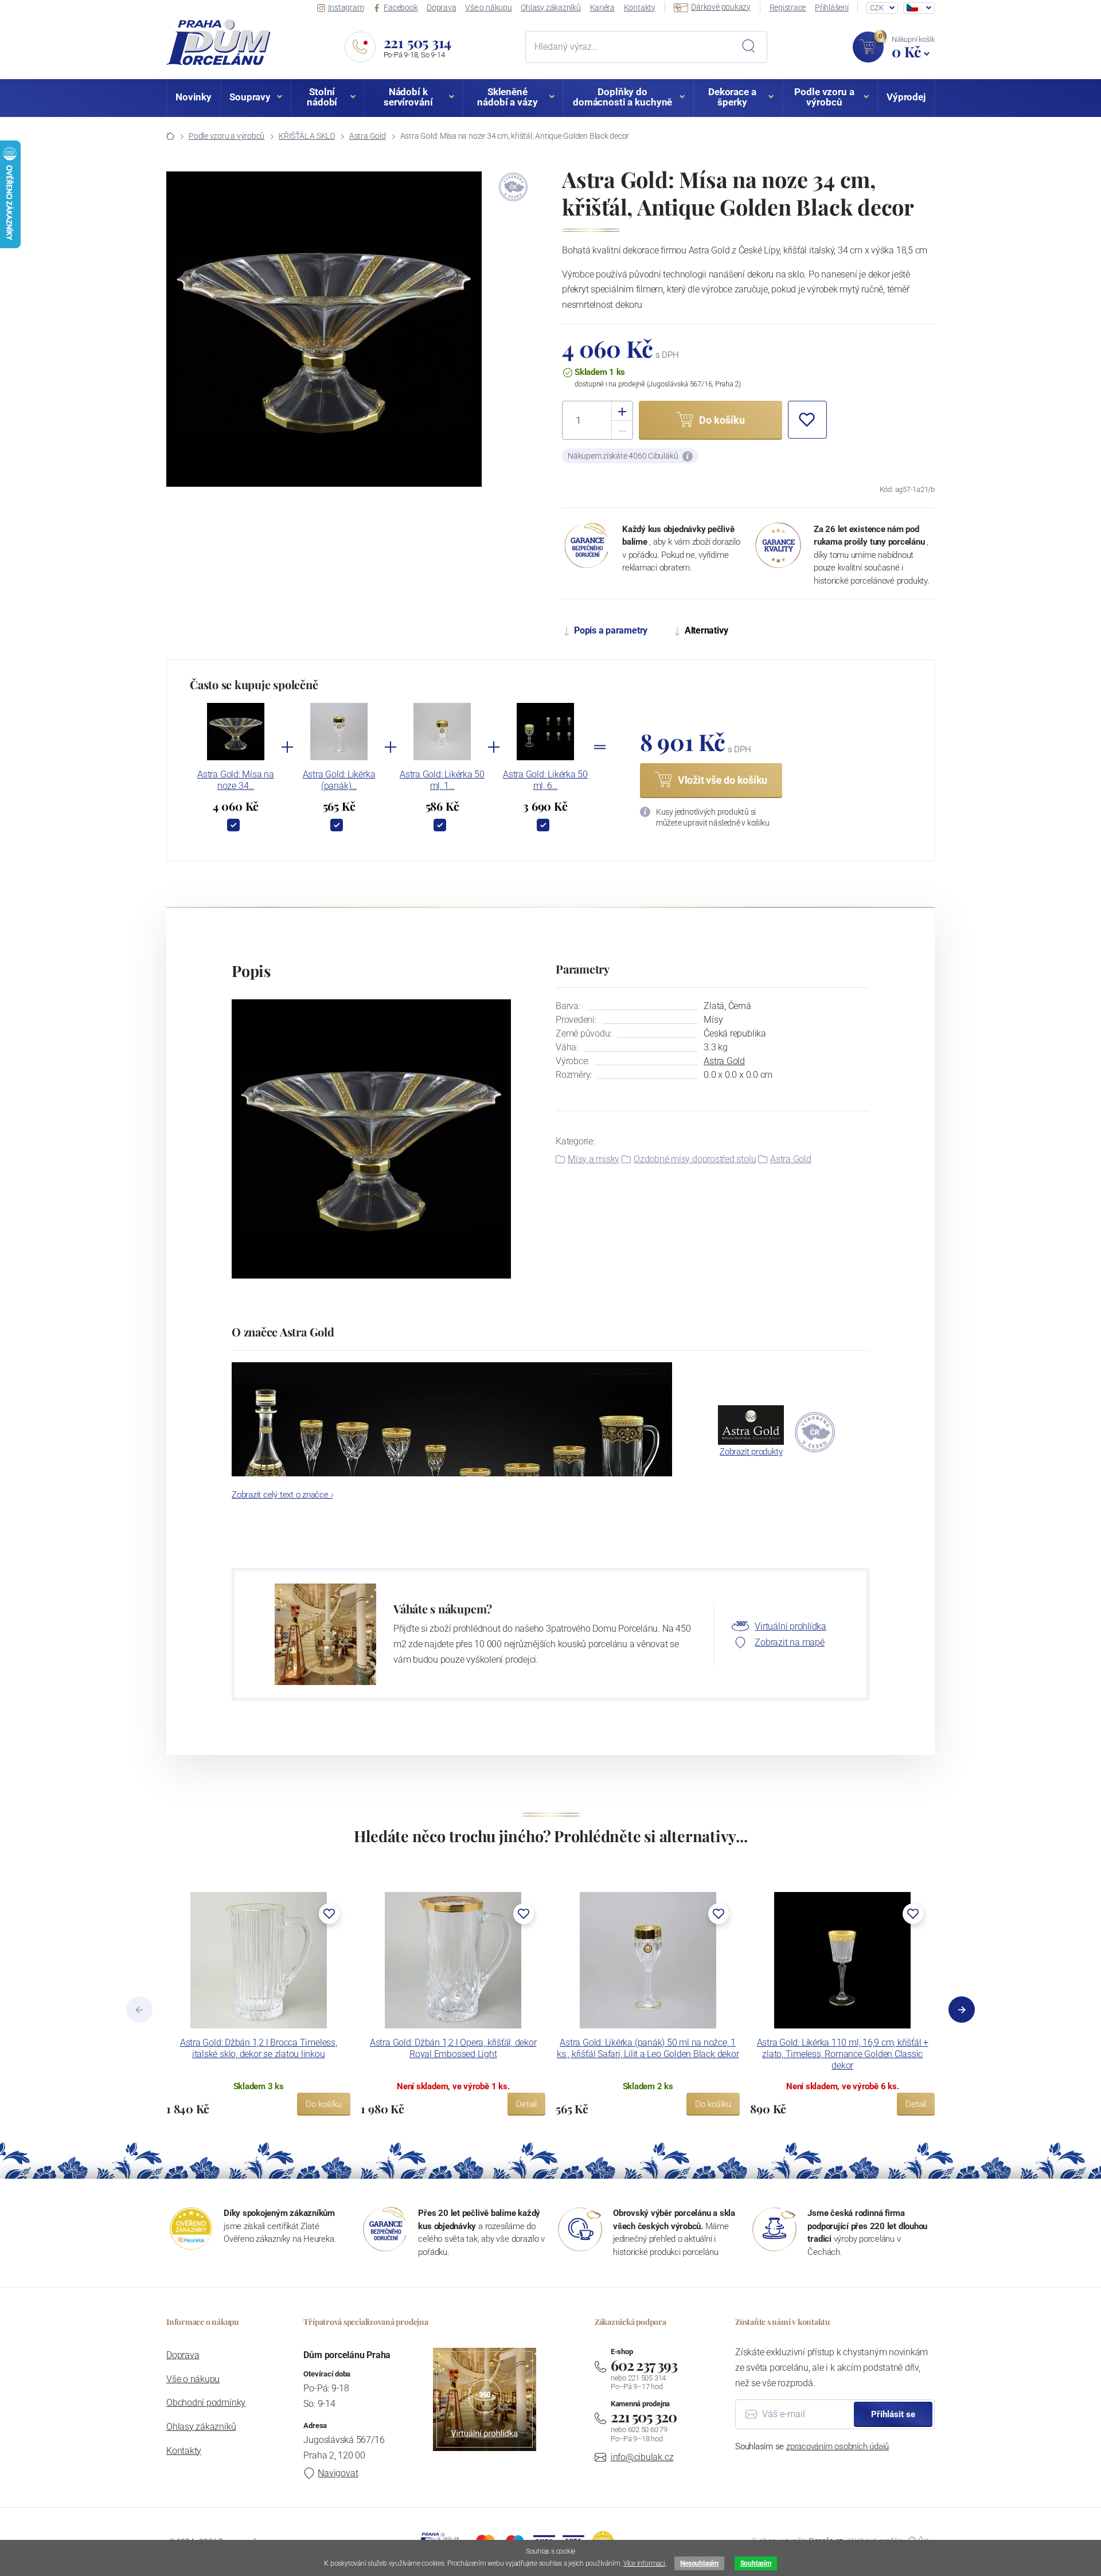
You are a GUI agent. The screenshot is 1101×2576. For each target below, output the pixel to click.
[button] (807, 420)
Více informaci (644, 2563)
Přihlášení (832, 7)
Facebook (401, 7)
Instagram (346, 7)
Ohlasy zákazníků (550, 7)
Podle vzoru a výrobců (227, 136)
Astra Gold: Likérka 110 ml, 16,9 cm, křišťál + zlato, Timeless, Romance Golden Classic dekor (843, 2054)
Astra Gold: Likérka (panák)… (339, 780)
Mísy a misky (594, 1159)
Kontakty (640, 7)
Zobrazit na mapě (789, 1642)
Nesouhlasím (699, 2563)
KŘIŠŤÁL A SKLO (307, 136)
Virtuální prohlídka (790, 1626)
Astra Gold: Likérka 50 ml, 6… (545, 780)
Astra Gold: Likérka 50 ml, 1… (442, 780)
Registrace (788, 7)
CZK (876, 8)
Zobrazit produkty (751, 1452)
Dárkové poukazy (721, 7)
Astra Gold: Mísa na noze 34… (236, 780)
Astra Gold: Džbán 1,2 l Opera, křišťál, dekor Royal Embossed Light (453, 2048)
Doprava (441, 7)
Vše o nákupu (488, 7)
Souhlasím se (812, 2446)
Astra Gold (368, 136)
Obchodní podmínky (206, 2403)
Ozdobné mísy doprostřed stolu (695, 1159)
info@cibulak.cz (642, 2457)
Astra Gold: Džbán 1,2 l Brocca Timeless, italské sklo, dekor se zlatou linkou (259, 2048)
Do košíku (324, 2104)
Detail (526, 2104)
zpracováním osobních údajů (838, 2446)
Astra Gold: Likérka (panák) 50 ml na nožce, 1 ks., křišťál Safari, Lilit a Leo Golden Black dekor (648, 2048)
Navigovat (338, 2473)
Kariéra (602, 7)
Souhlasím (756, 2563)
